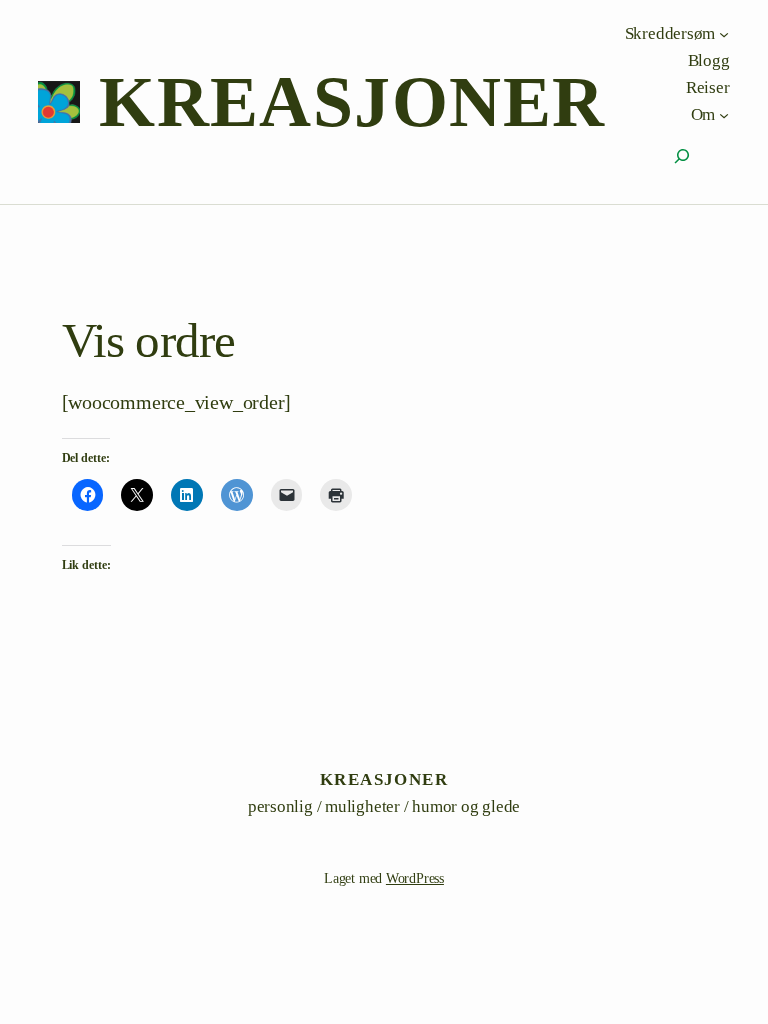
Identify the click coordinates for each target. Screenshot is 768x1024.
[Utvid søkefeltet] (682, 156)
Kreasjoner (352, 102)
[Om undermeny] (724, 114)
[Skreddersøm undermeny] (724, 33)
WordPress (415, 878)
